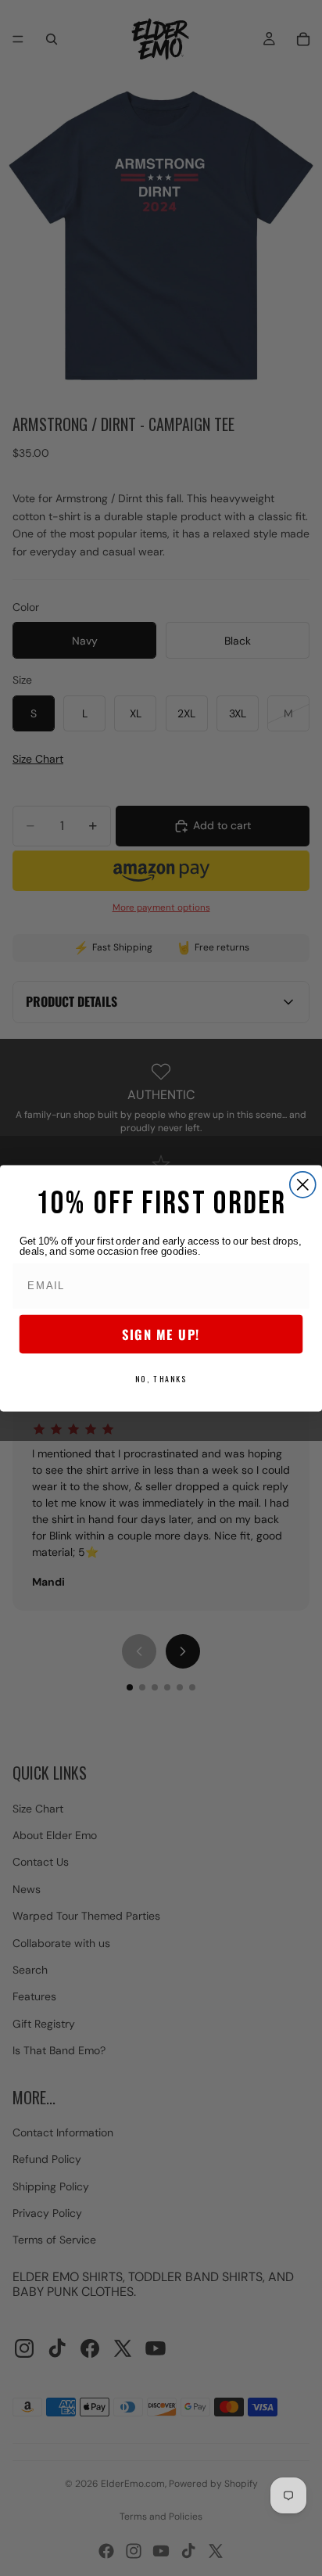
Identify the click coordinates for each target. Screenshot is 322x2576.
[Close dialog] (303, 1184)
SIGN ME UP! (161, 1334)
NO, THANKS (161, 1378)
